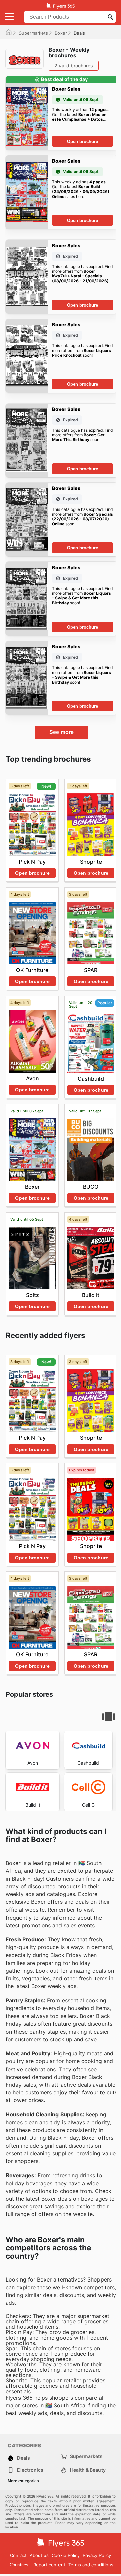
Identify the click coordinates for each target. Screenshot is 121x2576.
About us (39, 2555)
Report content (49, 2565)
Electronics (30, 2470)
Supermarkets (33, 33)
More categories (23, 2481)
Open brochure (83, 141)
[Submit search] (110, 17)
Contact (18, 2555)
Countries (19, 2565)
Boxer (61, 33)
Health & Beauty (88, 2470)
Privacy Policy (97, 2555)
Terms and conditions (91, 2565)
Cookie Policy (66, 2555)
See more (62, 732)
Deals (24, 2458)
